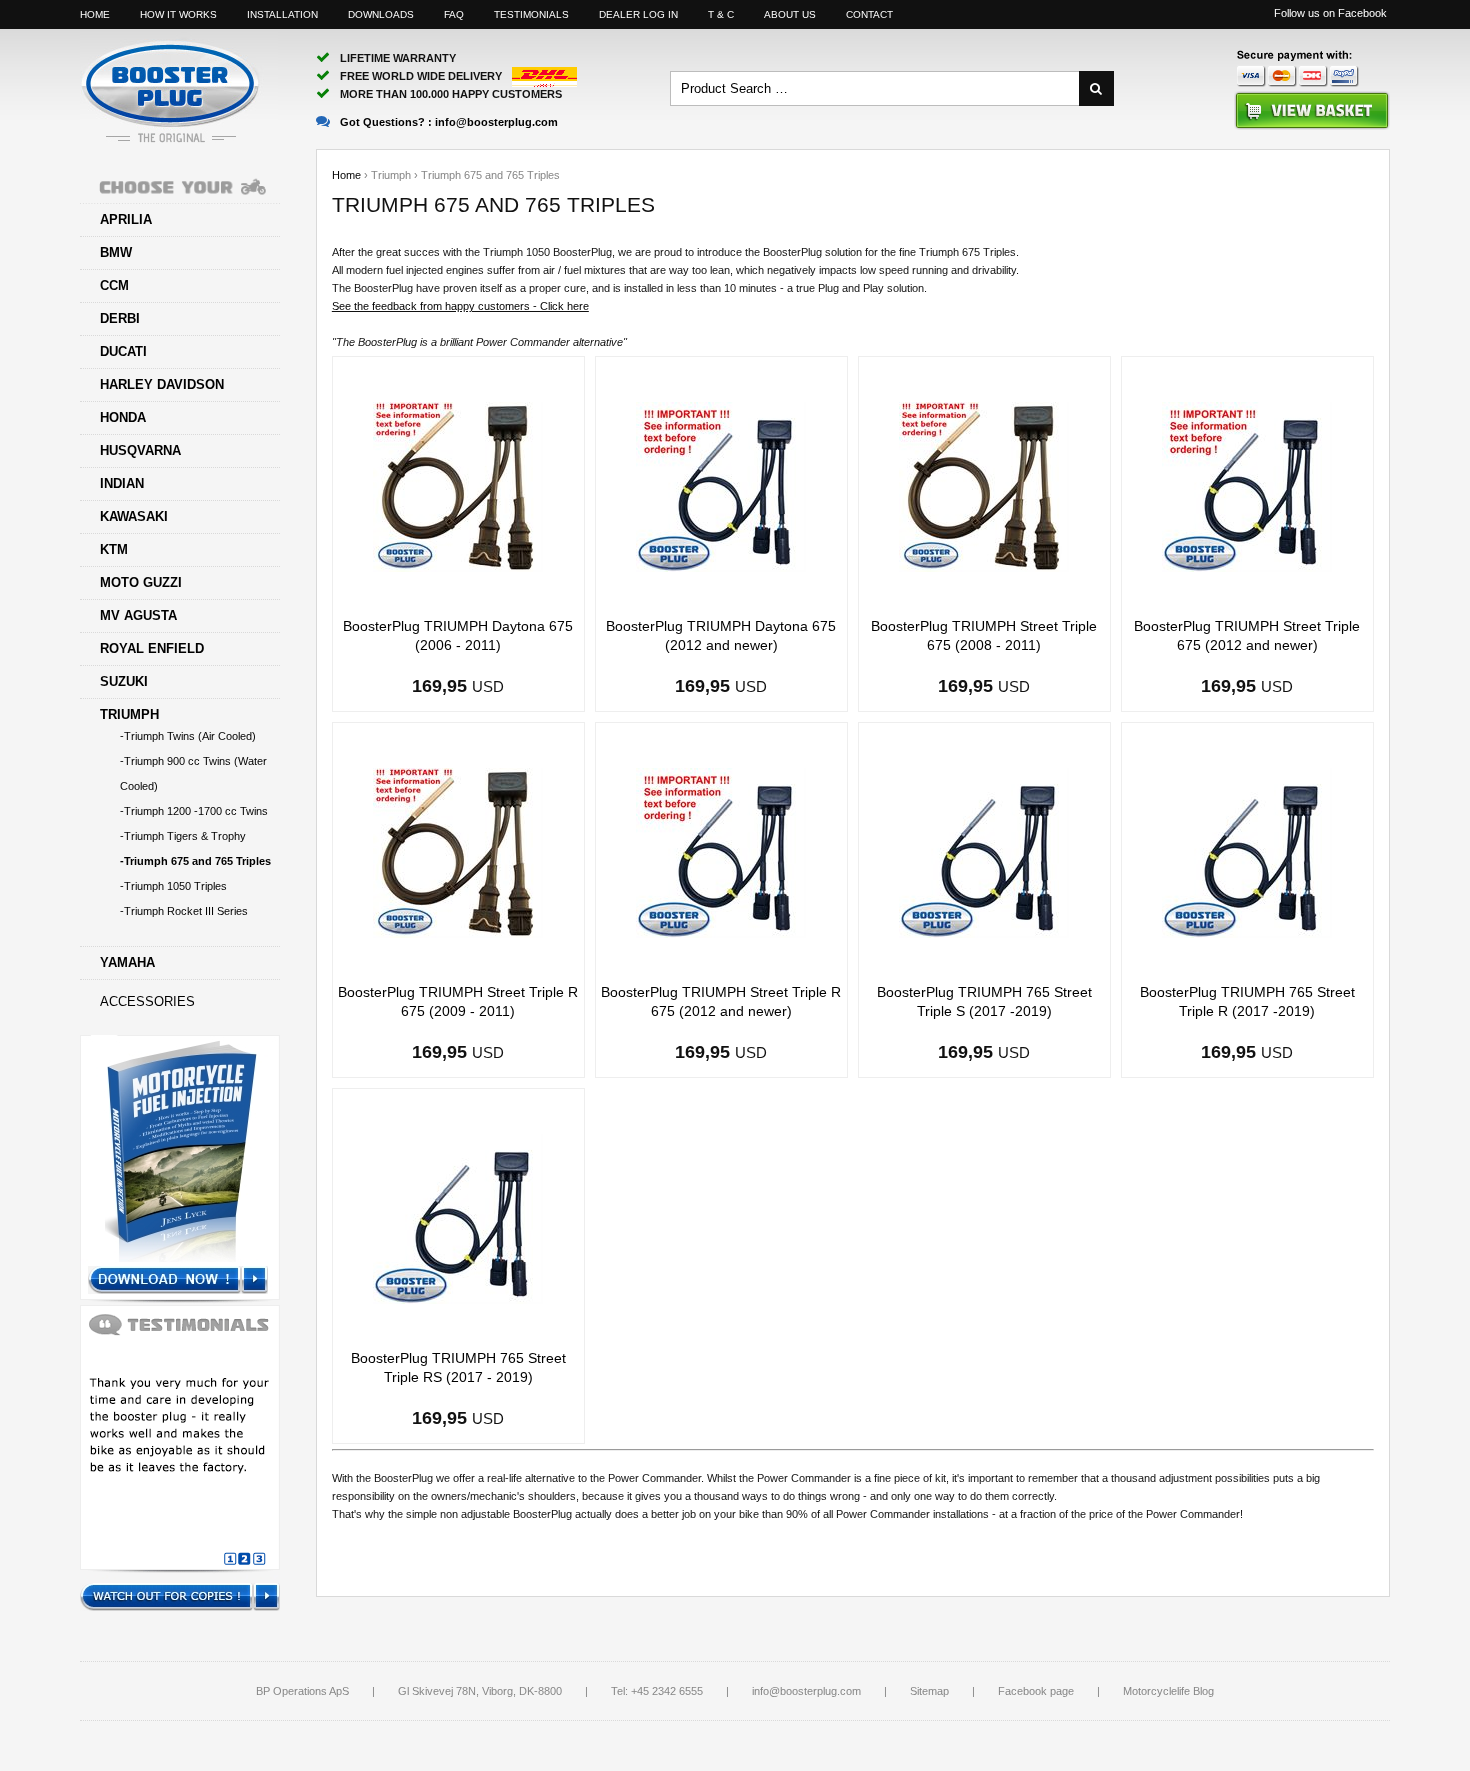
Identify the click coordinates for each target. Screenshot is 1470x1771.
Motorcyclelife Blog (1168, 1691)
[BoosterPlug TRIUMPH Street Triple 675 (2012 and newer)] (1247, 486)
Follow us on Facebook (1330, 13)
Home (95, 14)
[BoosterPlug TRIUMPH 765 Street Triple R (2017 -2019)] (1247, 852)
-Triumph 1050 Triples (173, 886)
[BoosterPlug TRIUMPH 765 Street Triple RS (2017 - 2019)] (458, 1218)
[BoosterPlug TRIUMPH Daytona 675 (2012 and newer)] (721, 486)
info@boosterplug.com (806, 1691)
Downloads (381, 14)
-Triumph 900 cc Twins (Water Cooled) (193, 773)
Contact (869, 14)
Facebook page (1036, 1691)
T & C (721, 14)
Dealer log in (638, 14)
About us (790, 14)
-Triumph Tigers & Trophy (183, 836)
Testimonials (531, 14)
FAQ (454, 14)
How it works (178, 14)
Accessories (147, 1001)
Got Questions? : (449, 122)
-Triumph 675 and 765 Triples (195, 861)
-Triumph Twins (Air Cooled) (188, 736)
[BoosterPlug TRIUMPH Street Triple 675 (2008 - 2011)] (984, 486)
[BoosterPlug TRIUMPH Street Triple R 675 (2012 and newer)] (721, 852)
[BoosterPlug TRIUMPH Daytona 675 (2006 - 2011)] (458, 486)
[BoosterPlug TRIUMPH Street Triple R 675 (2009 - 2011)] (458, 852)
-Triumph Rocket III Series (184, 911)
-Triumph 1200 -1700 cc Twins (194, 811)
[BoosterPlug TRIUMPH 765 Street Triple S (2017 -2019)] (984, 852)
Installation (282, 14)
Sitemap (929, 1691)
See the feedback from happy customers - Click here (460, 306)
